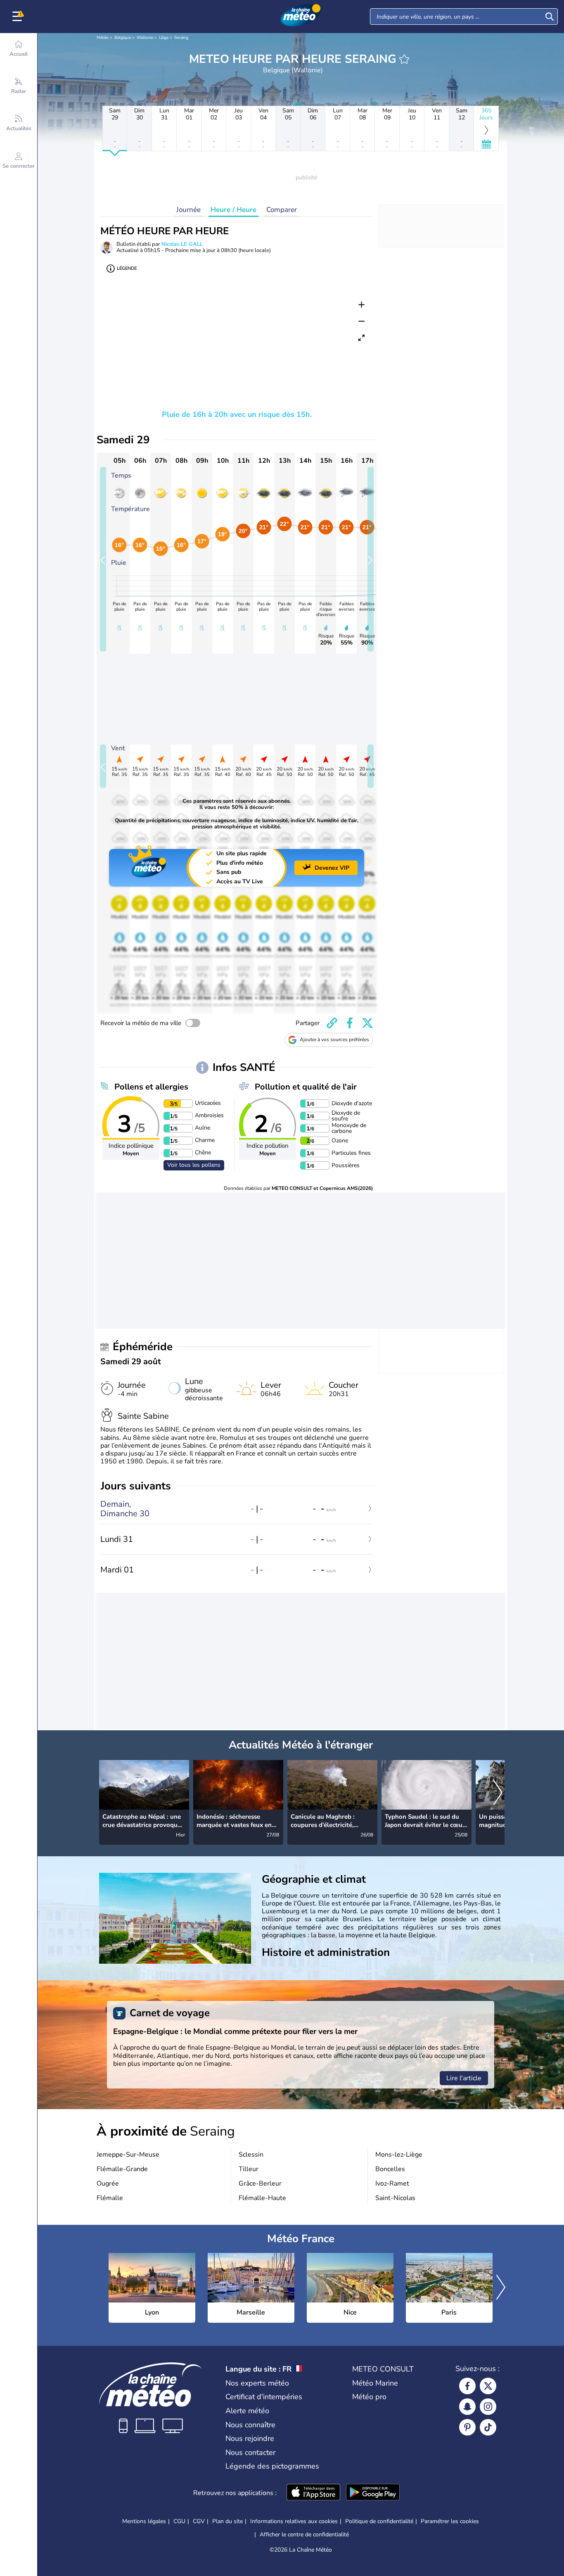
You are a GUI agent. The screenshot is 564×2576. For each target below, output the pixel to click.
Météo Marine (375, 2383)
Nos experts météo (257, 2383)
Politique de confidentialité (379, 2521)
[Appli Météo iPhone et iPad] (313, 2493)
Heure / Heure (233, 210)
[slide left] (103, 559)
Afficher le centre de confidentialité (304, 2535)
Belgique (123, 38)
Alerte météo (247, 2411)
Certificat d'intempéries (264, 2397)
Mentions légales (144, 2521)
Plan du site (227, 2521)
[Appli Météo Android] (373, 2493)
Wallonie (145, 38)
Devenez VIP (332, 868)
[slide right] (371, 559)
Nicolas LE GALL (182, 244)
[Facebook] (467, 2386)
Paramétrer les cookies (450, 2521)
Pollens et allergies (151, 1087)
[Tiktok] (488, 2427)
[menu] (19, 17)
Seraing (181, 38)
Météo (103, 38)
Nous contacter (250, 2452)
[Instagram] (488, 2407)
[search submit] (550, 17)
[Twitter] (488, 2386)
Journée (188, 210)
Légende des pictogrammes (272, 2466)
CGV (199, 2521)
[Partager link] (332, 1023)
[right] (498, 1793)
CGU (179, 2521)
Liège (164, 38)
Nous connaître (250, 2425)
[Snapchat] (467, 2407)
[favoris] (404, 59)
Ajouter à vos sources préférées (334, 1039)
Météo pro (369, 2397)
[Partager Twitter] (367, 1023)
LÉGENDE (127, 268)
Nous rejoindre (250, 2438)
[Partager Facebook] (350, 1023)
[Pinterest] (467, 2427)
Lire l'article (464, 2078)
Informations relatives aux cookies (294, 2521)
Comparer (282, 210)
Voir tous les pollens (194, 1165)
